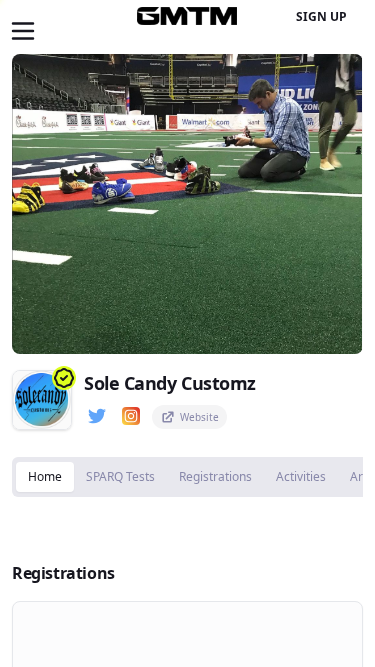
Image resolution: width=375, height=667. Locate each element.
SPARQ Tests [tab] (120, 476)
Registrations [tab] (215, 476)
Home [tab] (45, 476)
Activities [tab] (301, 476)
